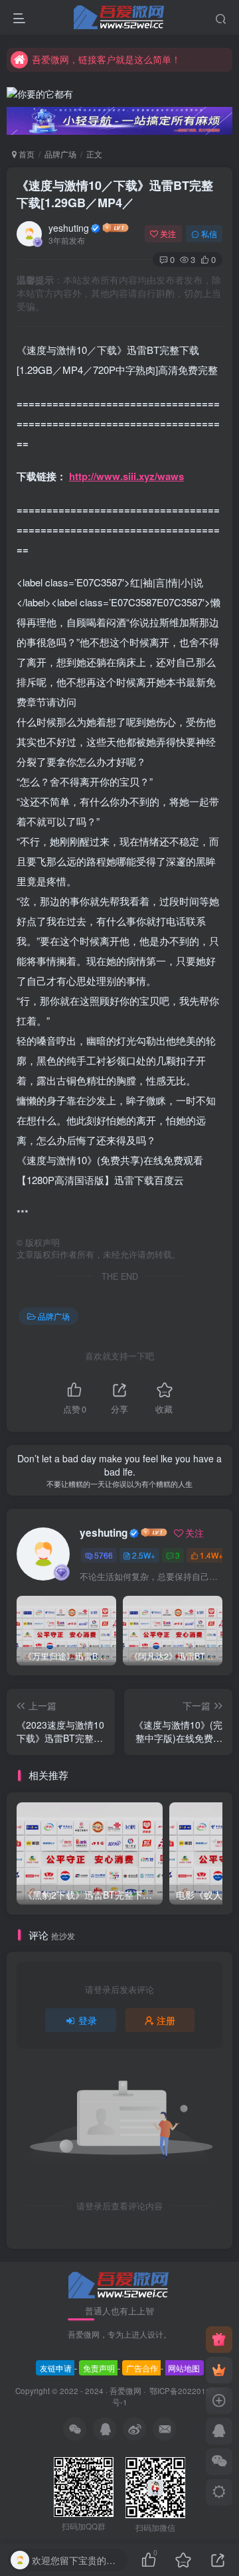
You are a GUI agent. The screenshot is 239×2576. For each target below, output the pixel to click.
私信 (209, 233)
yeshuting (69, 228)
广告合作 (142, 2368)
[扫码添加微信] (219, 2462)
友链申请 (56, 2368)
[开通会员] (219, 2370)
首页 (26, 154)
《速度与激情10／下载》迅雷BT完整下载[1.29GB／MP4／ (115, 194)
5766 (104, 1555)
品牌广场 (60, 154)
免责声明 (99, 2368)
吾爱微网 (125, 2391)
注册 (166, 2020)
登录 (88, 2020)
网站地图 (184, 2368)
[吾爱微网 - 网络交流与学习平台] (119, 2283)
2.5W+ (144, 1555)
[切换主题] (219, 2492)
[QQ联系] (219, 2431)
